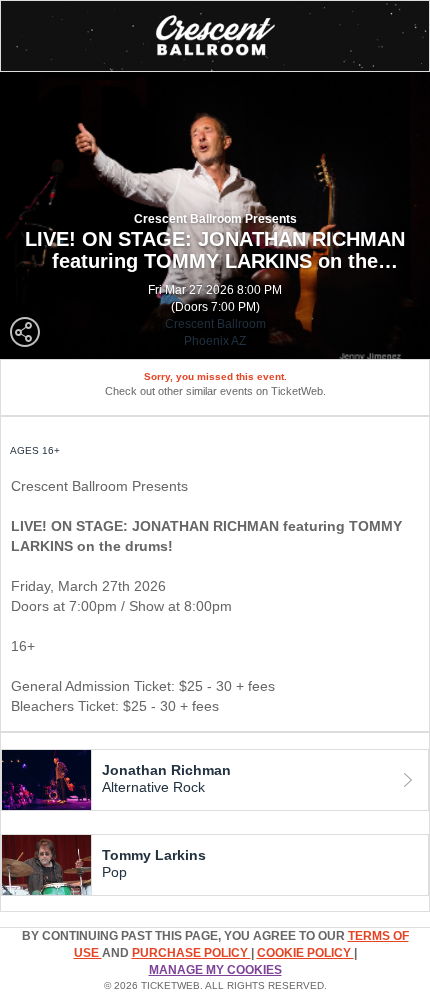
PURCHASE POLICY (191, 953)
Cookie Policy (305, 953)
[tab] (215, 780)
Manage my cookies (215, 970)
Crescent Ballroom (215, 324)
